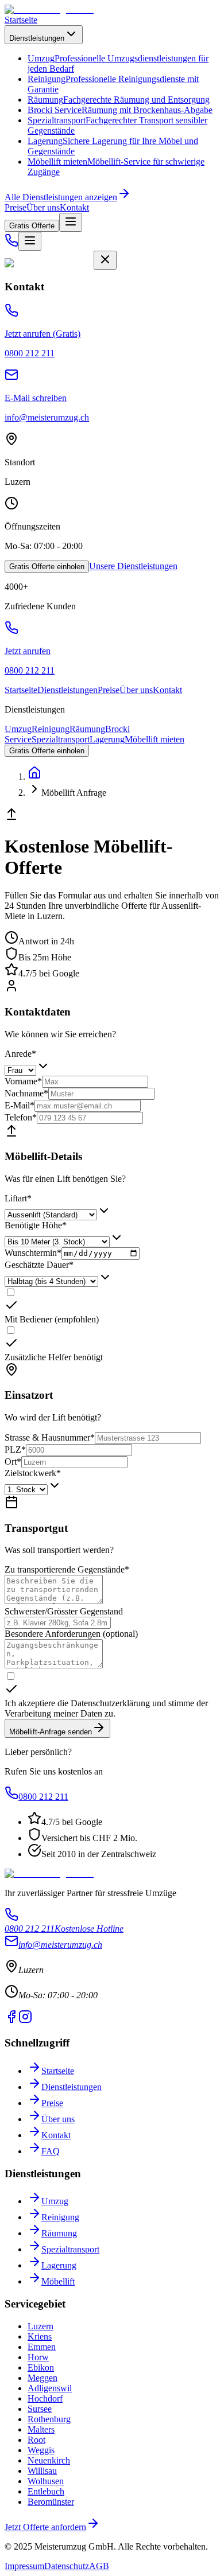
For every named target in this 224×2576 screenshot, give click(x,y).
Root (36, 2440)
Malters (41, 2429)
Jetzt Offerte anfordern (45, 2527)
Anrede (20, 1054)
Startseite (21, 20)
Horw (38, 2357)
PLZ (15, 1450)
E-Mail (20, 1105)
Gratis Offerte (32, 226)
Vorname (23, 1081)
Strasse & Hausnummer (50, 1437)
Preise (16, 207)
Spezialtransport (61, 739)
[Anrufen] (11, 244)
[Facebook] (11, 2020)
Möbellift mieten (155, 739)
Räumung (87, 729)
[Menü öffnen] (71, 222)
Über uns (43, 207)
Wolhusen (46, 2481)
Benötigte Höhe (36, 1225)
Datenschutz (67, 2566)
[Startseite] (34, 777)
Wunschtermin (33, 1253)
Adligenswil (50, 2388)
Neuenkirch (49, 2460)
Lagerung (107, 739)
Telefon (21, 1117)
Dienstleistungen (37, 38)
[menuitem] (119, 100)
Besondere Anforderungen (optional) (71, 1634)
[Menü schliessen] (105, 260)
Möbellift (58, 2281)
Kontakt (74, 207)
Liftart (18, 1198)
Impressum (24, 2566)
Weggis (41, 2450)
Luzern (40, 2326)
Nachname (26, 1093)
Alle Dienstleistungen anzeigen (61, 197)
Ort (13, 1462)
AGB (99, 2566)
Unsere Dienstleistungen (133, 566)
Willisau (42, 2471)
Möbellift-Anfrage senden (51, 1732)
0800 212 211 (43, 1797)
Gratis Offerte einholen (47, 567)
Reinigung (51, 729)
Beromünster (51, 2502)
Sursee (40, 2409)
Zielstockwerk (33, 1473)
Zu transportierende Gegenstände (67, 1569)
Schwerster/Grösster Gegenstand (64, 1611)
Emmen (42, 2347)
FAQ (51, 2151)
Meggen (43, 2378)
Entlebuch (46, 2491)
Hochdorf (45, 2398)
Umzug (18, 729)
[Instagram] (25, 2020)
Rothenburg (49, 2419)
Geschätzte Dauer (39, 1265)
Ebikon (41, 2367)
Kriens (40, 2336)
